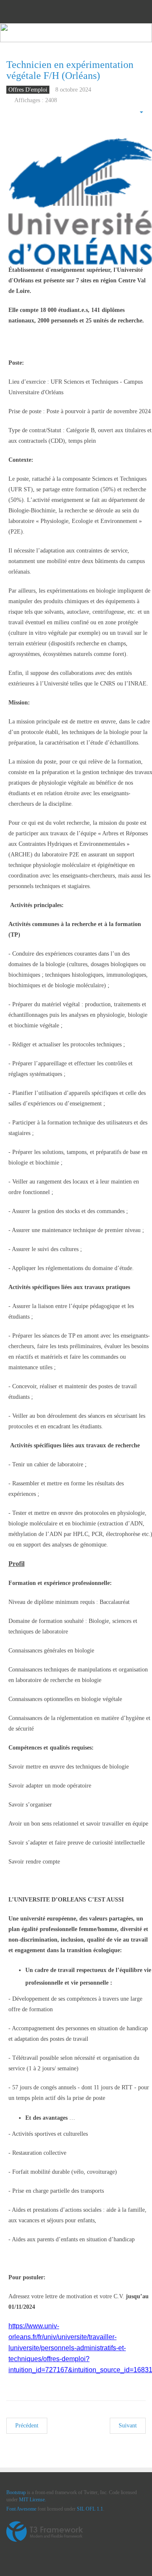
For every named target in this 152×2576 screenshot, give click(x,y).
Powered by (45, 2532)
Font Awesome (21, 2509)
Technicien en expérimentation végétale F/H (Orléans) (70, 70)
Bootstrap (16, 2492)
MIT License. (33, 2500)
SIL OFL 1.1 (90, 2509)
